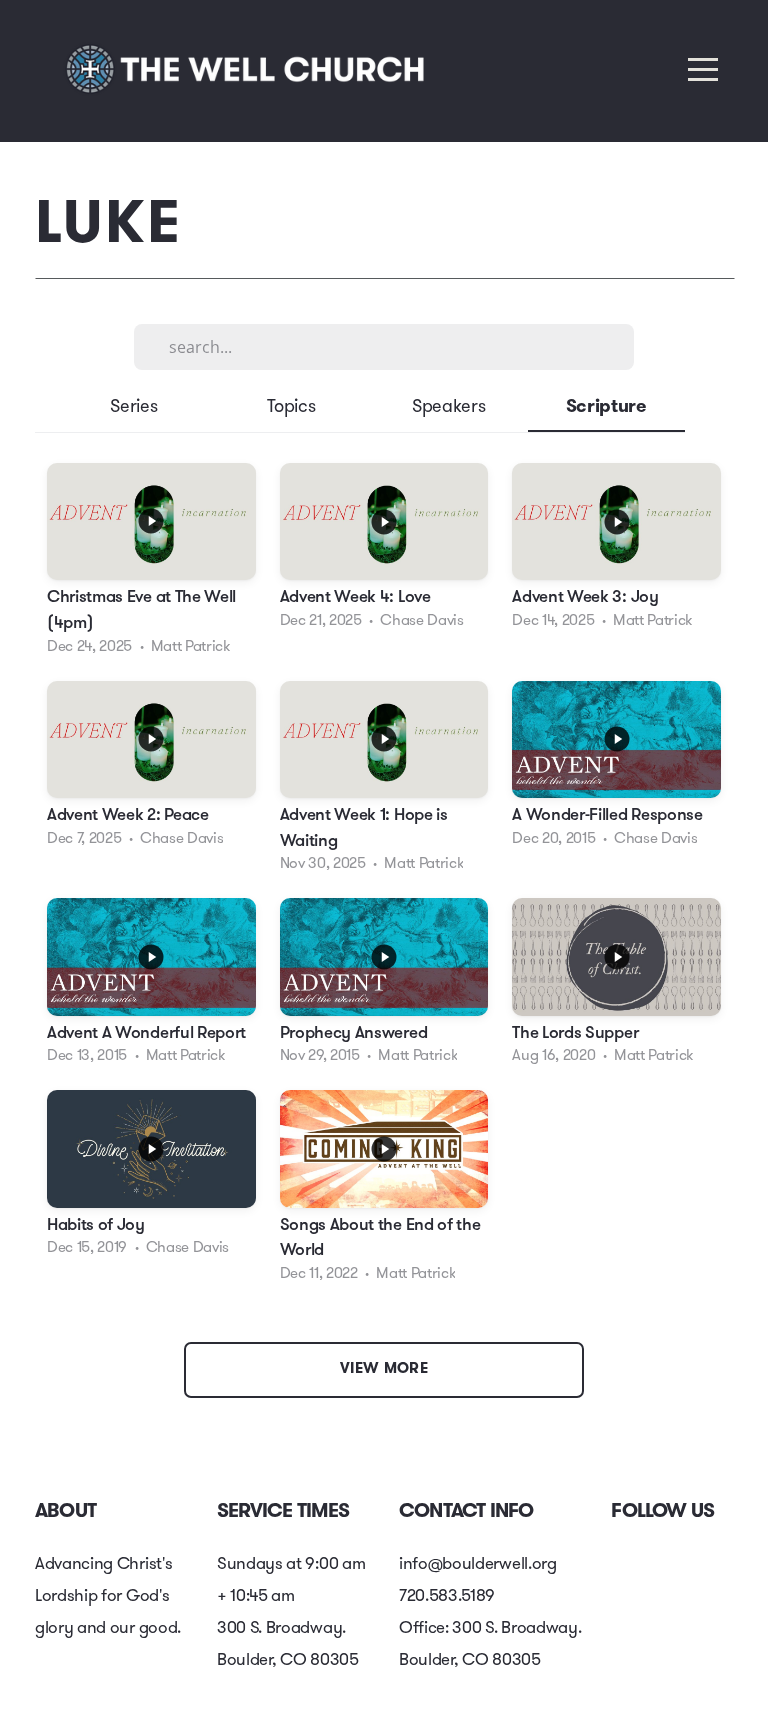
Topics (291, 407)
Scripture (606, 407)
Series (133, 407)
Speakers (448, 407)
